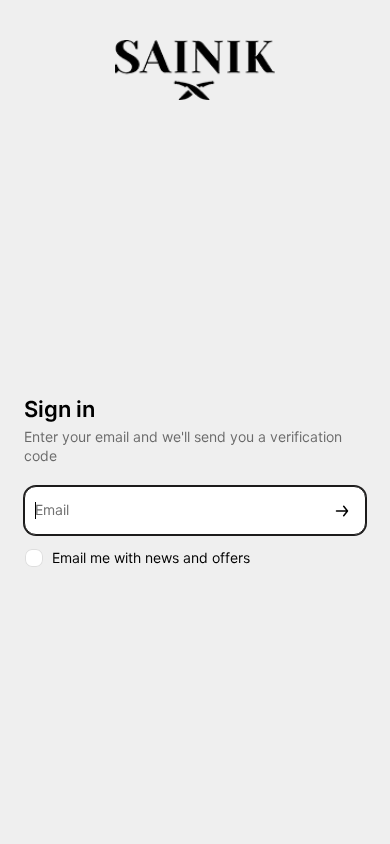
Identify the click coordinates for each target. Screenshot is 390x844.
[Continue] (342, 510)
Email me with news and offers (151, 557)
